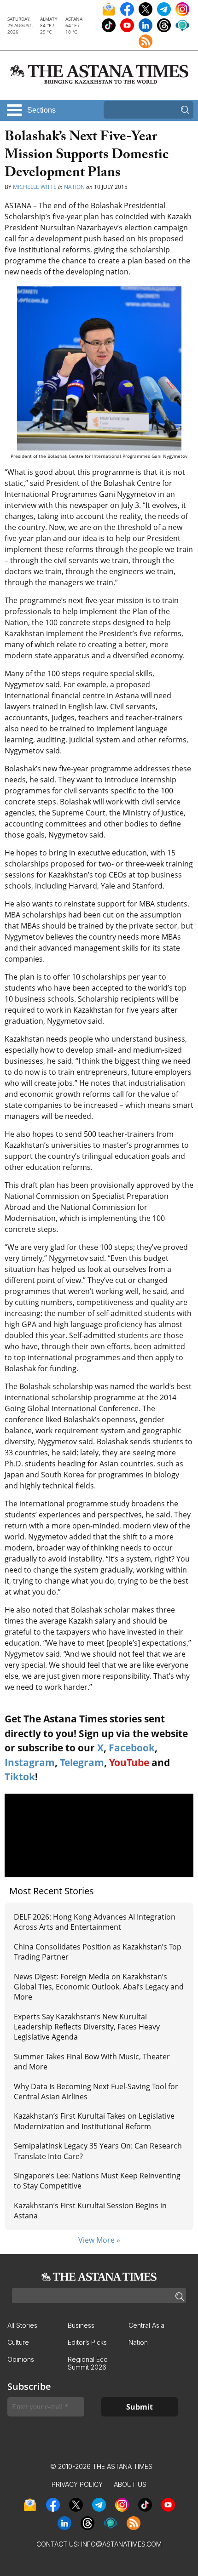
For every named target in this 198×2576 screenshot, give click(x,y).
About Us (130, 2484)
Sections (41, 110)
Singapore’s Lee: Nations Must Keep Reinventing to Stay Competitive (97, 2181)
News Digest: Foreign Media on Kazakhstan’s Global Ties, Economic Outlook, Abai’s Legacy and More (99, 1987)
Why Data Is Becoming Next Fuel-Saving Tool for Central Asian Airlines (96, 2092)
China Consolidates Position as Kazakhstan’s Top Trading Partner (98, 1952)
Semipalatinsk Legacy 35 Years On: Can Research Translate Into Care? (98, 2151)
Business (81, 2325)
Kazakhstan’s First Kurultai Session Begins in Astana (90, 2211)
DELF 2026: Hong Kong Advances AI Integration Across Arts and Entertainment (95, 1922)
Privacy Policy (77, 2484)
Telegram (82, 1762)
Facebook (132, 1748)
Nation (74, 187)
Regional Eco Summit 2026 (88, 2363)
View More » (99, 2240)
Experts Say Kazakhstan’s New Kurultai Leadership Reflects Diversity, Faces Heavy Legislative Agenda (87, 2027)
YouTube (129, 1762)
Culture (18, 2342)
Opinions (21, 2359)
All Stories (22, 2325)
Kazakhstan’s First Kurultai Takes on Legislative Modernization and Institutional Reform (94, 2121)
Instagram (30, 1762)
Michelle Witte (35, 187)
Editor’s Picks (87, 2342)
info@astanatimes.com (121, 2544)
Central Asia (146, 2325)
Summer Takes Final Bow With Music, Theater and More (92, 2062)
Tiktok (20, 1777)
